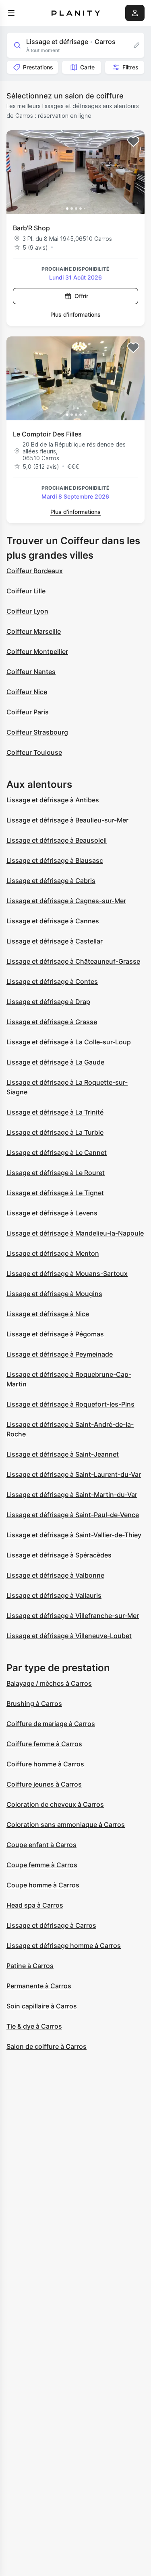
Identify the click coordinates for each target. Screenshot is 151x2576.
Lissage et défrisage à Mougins (54, 1294)
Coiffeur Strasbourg (37, 732)
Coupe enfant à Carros (41, 1845)
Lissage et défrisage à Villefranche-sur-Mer (73, 1616)
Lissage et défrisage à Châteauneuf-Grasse (73, 961)
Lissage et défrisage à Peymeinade (60, 1354)
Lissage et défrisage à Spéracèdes (59, 1555)
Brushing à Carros (34, 1703)
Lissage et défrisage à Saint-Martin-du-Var (72, 1495)
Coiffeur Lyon (27, 611)
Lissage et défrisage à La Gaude (55, 1062)
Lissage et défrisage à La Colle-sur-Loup (69, 1042)
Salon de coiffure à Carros (47, 2046)
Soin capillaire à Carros (42, 2006)
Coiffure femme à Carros (44, 1744)
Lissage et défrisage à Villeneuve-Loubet (69, 1636)
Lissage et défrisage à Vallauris (54, 1595)
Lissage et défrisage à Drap (48, 1002)
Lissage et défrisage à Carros (51, 1925)
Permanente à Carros (39, 1986)
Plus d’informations (75, 314)
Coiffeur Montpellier (37, 651)
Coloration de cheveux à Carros (55, 1804)
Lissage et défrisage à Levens (52, 1213)
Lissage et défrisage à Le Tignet (55, 1193)
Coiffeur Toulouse (34, 752)
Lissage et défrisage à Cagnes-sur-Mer (66, 901)
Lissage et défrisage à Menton (53, 1253)
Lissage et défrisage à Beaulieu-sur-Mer (67, 820)
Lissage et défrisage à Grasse (52, 1022)
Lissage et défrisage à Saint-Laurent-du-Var (74, 1474)
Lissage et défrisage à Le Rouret (56, 1173)
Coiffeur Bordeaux (35, 571)
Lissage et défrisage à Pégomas (55, 1334)
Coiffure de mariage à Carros (51, 1724)
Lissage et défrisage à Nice (48, 1314)
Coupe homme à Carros (43, 1885)
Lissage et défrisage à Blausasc (55, 860)
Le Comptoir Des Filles (47, 434)
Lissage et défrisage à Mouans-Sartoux (67, 1273)
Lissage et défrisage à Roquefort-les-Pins (70, 1404)
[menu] (11, 13)
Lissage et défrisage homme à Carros (64, 1946)
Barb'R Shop (31, 228)
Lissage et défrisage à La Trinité (55, 1112)
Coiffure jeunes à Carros (44, 1784)
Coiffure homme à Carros (45, 1764)
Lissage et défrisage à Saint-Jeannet (63, 1454)
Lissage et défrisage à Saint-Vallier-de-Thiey (74, 1535)
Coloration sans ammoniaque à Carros (66, 1824)
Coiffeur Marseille (34, 631)
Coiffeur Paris (28, 712)
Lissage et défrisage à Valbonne (55, 1575)
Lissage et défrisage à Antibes (53, 800)
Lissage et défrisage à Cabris (51, 881)
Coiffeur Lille (26, 591)
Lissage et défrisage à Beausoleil (57, 840)
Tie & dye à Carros (34, 2026)
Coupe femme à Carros (42, 1865)
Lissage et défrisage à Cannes (53, 921)
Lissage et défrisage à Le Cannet (57, 1152)
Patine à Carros (30, 1966)
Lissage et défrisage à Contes (52, 981)
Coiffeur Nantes (31, 672)
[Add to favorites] (133, 142)
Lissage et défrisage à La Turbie (55, 1132)
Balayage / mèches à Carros (49, 1683)
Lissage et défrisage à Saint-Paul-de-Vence (73, 1515)
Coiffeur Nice (27, 692)
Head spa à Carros (35, 1905)
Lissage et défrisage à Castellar (55, 941)
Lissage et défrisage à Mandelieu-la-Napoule (75, 1233)
